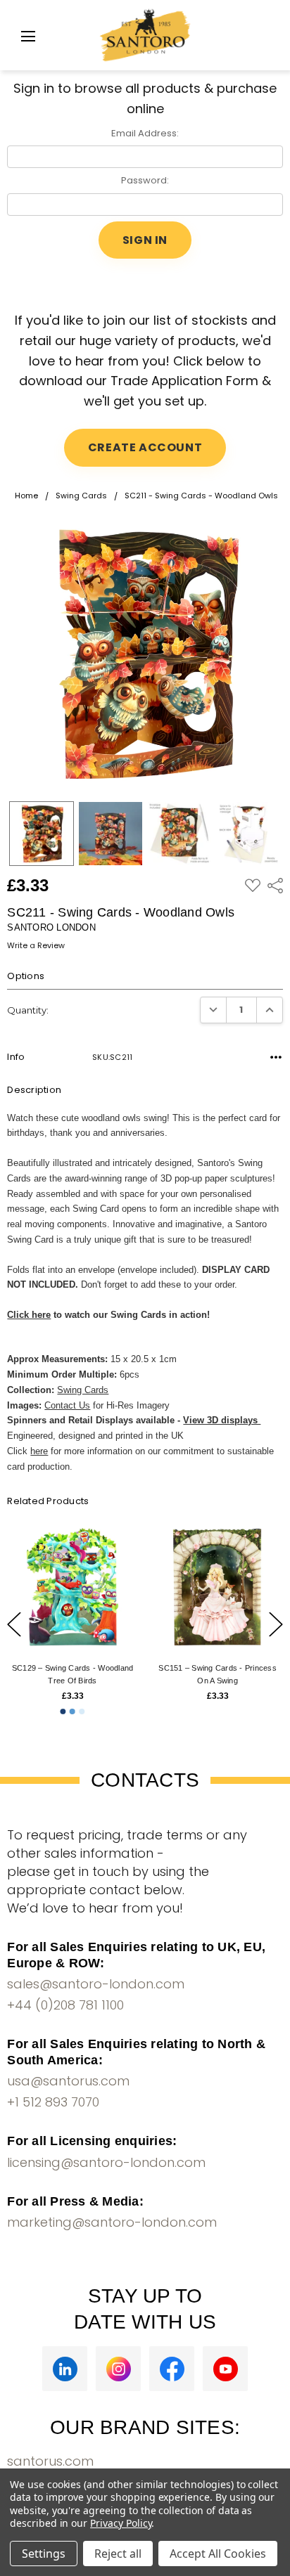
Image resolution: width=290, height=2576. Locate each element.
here (39, 1451)
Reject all (118, 2554)
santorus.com (50, 2461)
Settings (44, 2554)
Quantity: (28, 1010)
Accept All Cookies (218, 2554)
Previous (14, 1624)
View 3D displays (222, 1420)
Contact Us (67, 1405)
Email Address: (145, 133)
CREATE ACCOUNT (145, 447)
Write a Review (36, 946)
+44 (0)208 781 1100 (65, 2005)
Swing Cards (83, 1390)
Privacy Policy (121, 2523)
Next (276, 1624)
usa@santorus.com (68, 2081)
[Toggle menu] (28, 36)
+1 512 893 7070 (53, 2102)
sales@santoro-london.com (96, 1984)
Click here (29, 1315)
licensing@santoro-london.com (106, 2162)
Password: (145, 180)
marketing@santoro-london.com (112, 2222)
